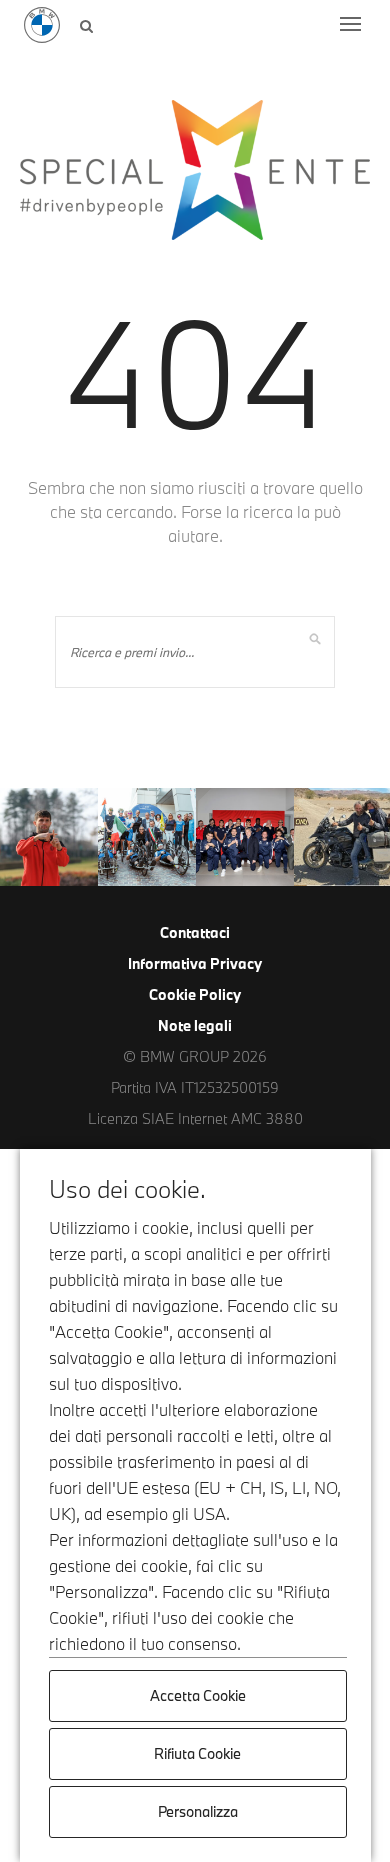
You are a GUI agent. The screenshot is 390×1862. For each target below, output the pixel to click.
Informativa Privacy (195, 963)
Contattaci (195, 932)
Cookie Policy (195, 994)
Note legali (195, 1025)
